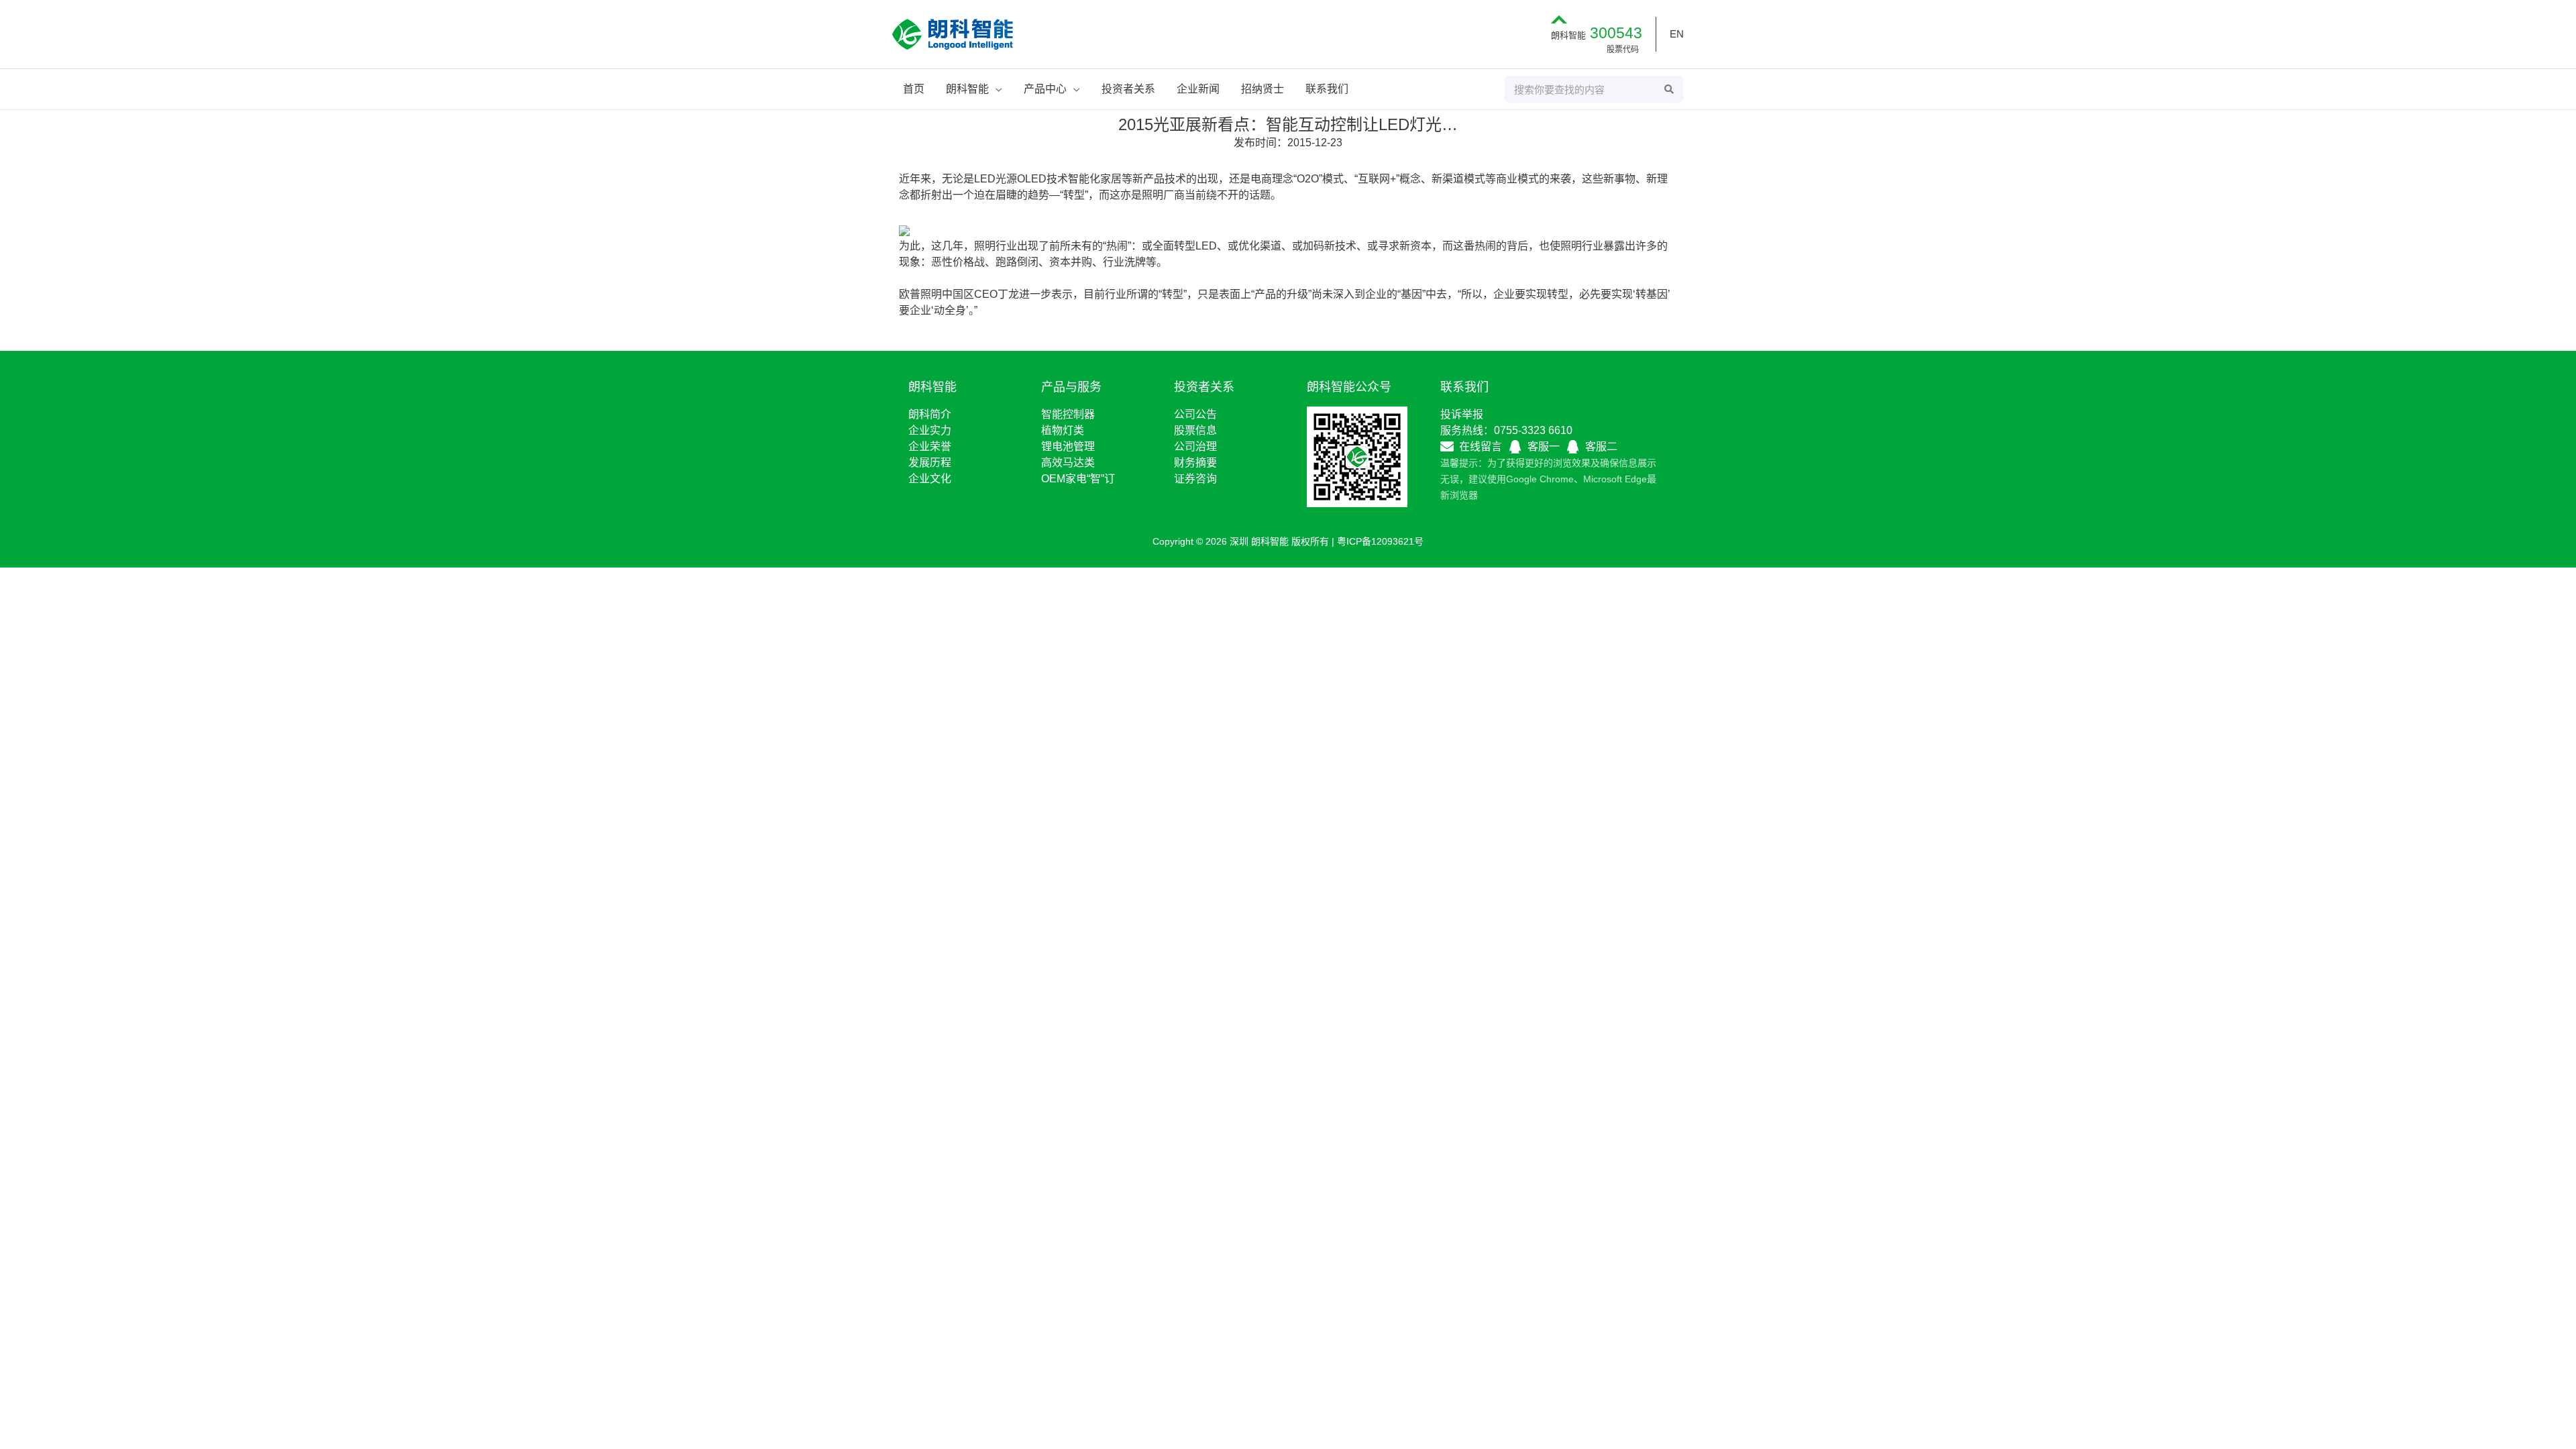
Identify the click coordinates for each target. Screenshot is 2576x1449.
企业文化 (930, 479)
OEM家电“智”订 (1078, 479)
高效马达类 (1068, 463)
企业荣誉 (930, 446)
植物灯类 (1063, 430)
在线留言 (1481, 446)
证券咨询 (1195, 479)
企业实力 (930, 430)
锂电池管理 (1068, 446)
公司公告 (1195, 414)
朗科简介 (930, 414)
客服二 (1601, 446)
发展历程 (930, 463)
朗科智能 (1597, 35)
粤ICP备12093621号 (1380, 541)
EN (1677, 34)
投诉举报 (1462, 414)
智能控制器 (1068, 414)
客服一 (1544, 446)
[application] (996, 89)
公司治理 (1195, 446)
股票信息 (1195, 430)
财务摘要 (1195, 463)
